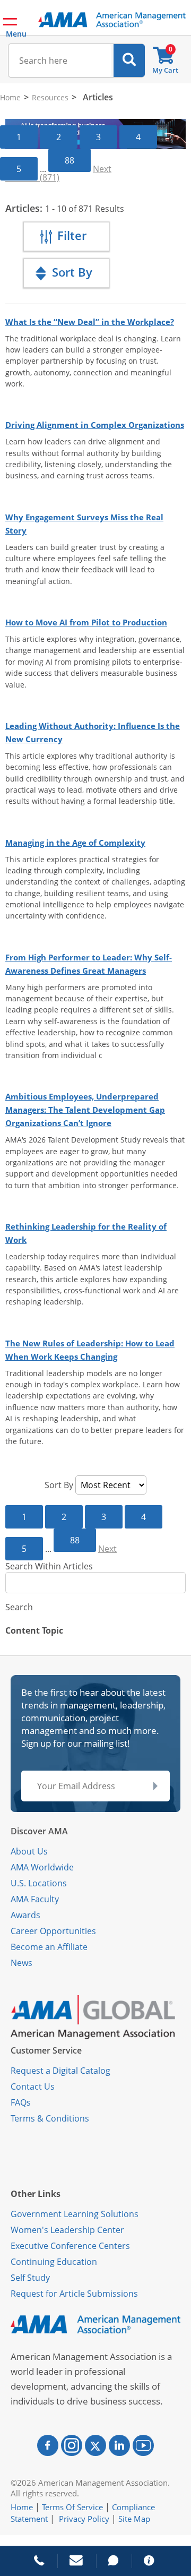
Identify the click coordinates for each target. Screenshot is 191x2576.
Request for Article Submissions (74, 2294)
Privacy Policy (84, 2519)
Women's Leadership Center (67, 2230)
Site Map (134, 2519)
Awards (25, 1915)
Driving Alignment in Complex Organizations (95, 425)
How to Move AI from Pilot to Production (86, 622)
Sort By (59, 1485)
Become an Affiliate (49, 1947)
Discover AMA (39, 1831)
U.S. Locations (39, 1883)
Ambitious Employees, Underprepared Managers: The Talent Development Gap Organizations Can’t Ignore (85, 1110)
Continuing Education (54, 2262)
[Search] (129, 61)
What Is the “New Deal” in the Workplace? (90, 322)
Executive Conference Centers (70, 2246)
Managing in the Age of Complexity (75, 843)
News (21, 1963)
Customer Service (46, 2050)
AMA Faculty (35, 1899)
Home (10, 97)
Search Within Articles (49, 1566)
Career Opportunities (53, 1931)
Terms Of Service (72, 2507)
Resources (50, 97)
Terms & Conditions (50, 2118)
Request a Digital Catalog (60, 2071)
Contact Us (33, 2086)
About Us (29, 1851)
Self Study (30, 2278)
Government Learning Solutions (75, 2214)
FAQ (19, 2102)
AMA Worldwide (42, 1867)
